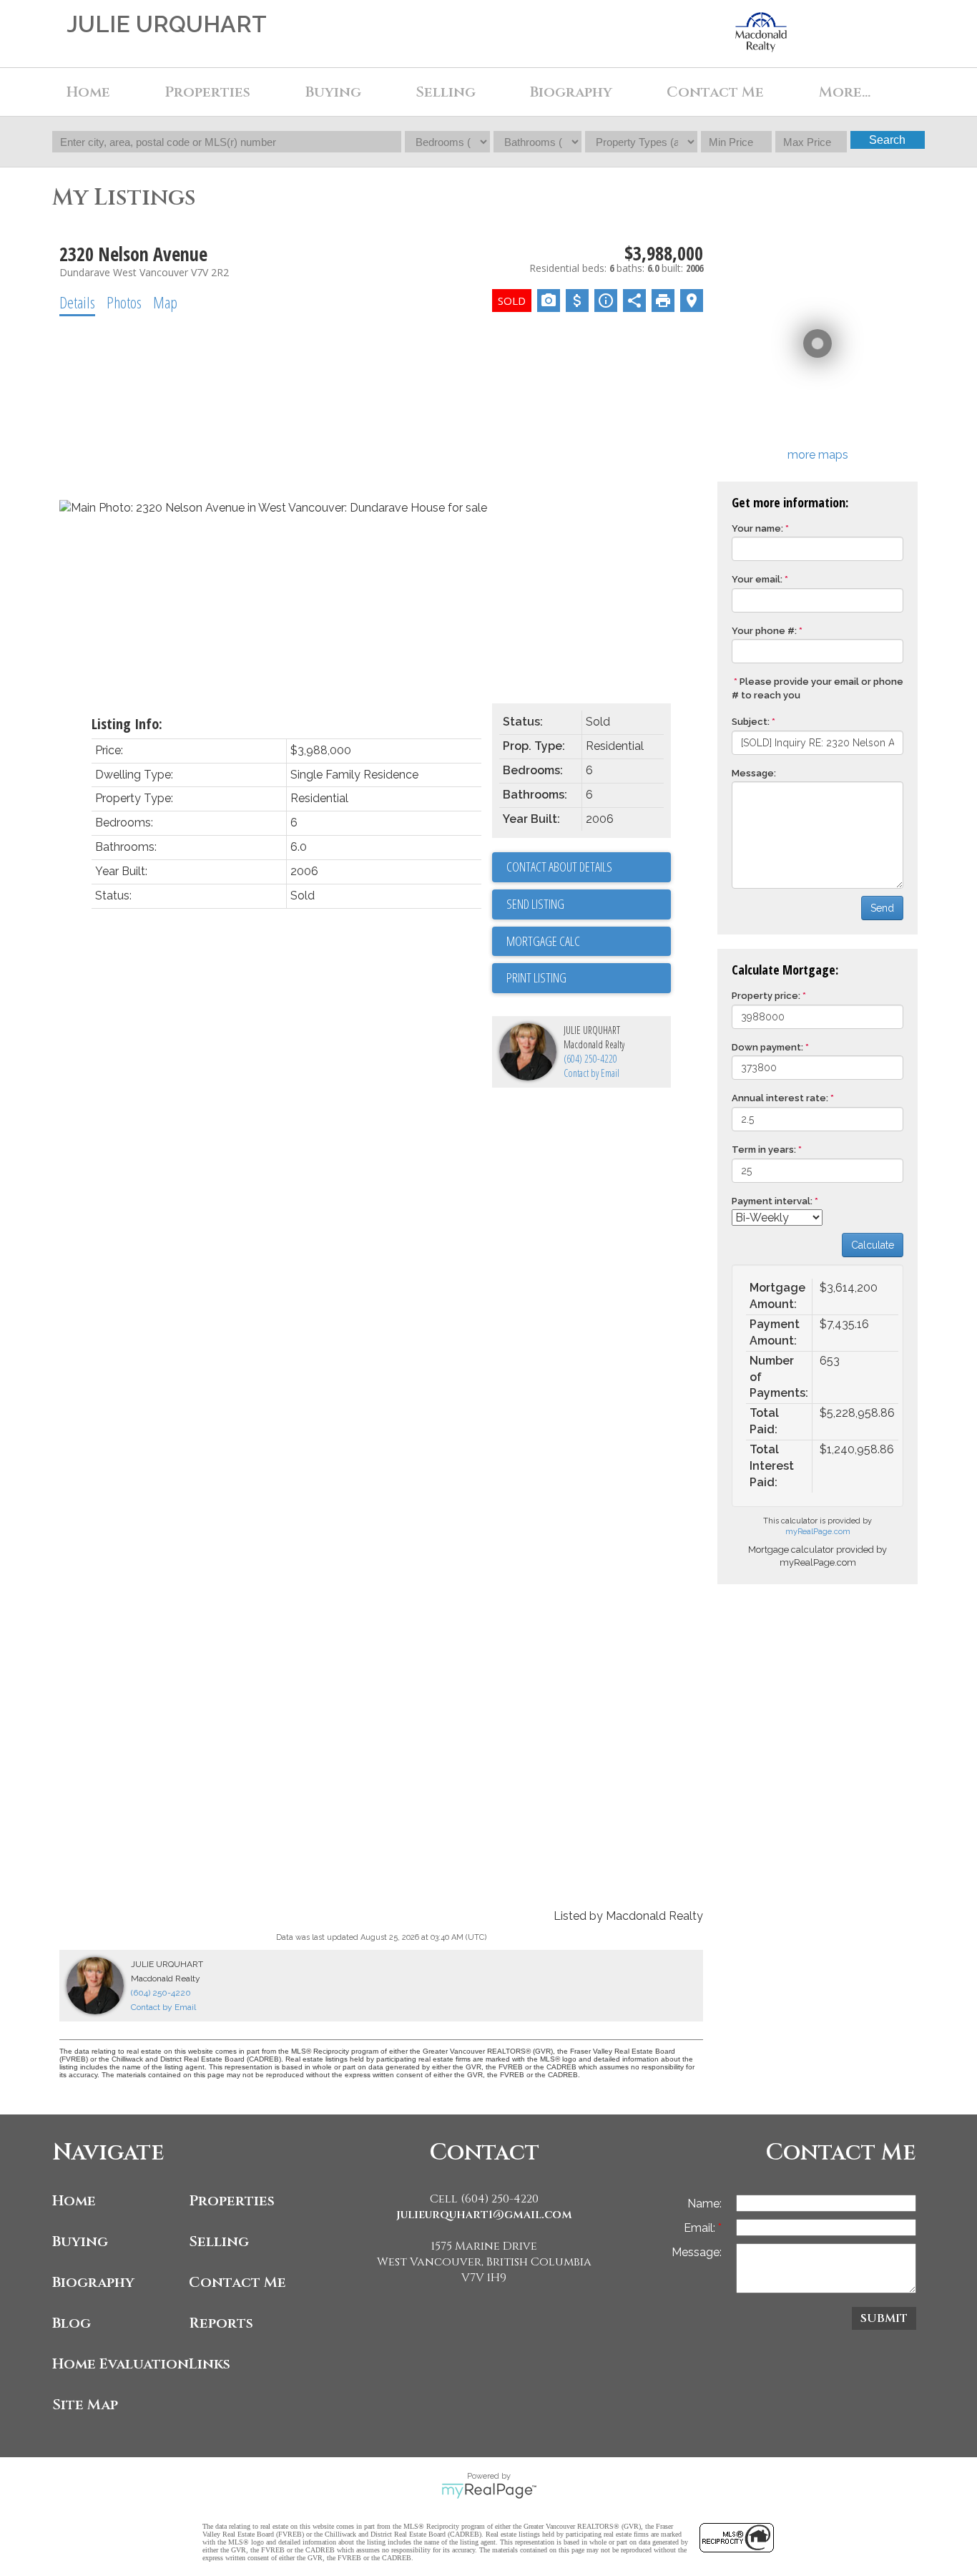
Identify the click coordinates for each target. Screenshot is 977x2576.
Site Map (85, 2405)
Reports (221, 2323)
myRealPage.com (818, 1532)
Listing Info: (127, 724)
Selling (446, 92)
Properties (232, 2201)
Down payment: (767, 1047)
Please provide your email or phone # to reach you (818, 688)
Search (887, 140)
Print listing (536, 977)
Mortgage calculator (589, 942)
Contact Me (715, 92)
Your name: (757, 528)
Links (210, 2364)
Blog (72, 2323)
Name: (704, 2204)
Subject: (751, 722)
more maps (818, 455)
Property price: (766, 996)
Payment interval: (772, 1201)
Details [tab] (77, 302)
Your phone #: (764, 631)
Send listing (535, 904)
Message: (754, 773)
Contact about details (559, 867)
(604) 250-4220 (590, 1059)
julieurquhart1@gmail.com (484, 2215)
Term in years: (764, 1150)
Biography (571, 92)
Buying (80, 2241)
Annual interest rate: (780, 1098)
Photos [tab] (124, 302)
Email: (701, 2228)
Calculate (873, 1245)
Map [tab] (165, 302)
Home (88, 92)
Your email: (757, 579)
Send (882, 908)
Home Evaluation (117, 2364)
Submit (884, 2318)
